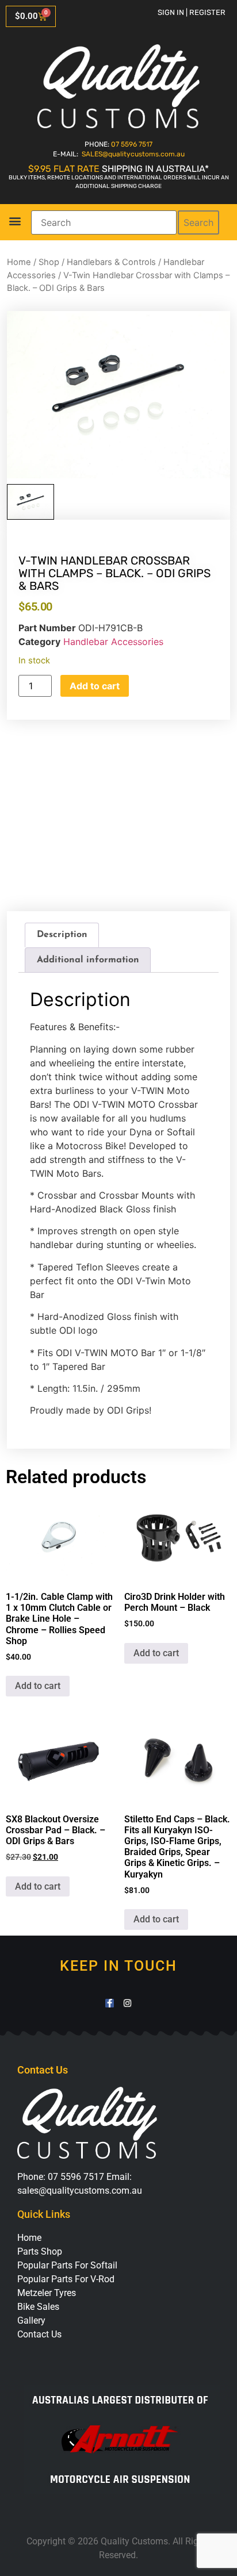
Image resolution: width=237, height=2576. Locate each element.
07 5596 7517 (132, 144)
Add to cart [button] (38, 1686)
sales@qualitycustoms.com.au (80, 2191)
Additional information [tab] (88, 960)
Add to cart (95, 686)
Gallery (31, 2320)
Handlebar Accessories (113, 642)
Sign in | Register (192, 12)
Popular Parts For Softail (67, 2265)
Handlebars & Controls (111, 262)
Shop (49, 262)
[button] (15, 220)
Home (19, 262)
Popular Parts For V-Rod (66, 2279)
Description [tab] (62, 935)
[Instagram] (127, 2003)
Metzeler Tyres (47, 2293)
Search (198, 222)
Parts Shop (40, 2251)
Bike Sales (38, 2307)
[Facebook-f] (110, 2003)
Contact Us (39, 2334)
